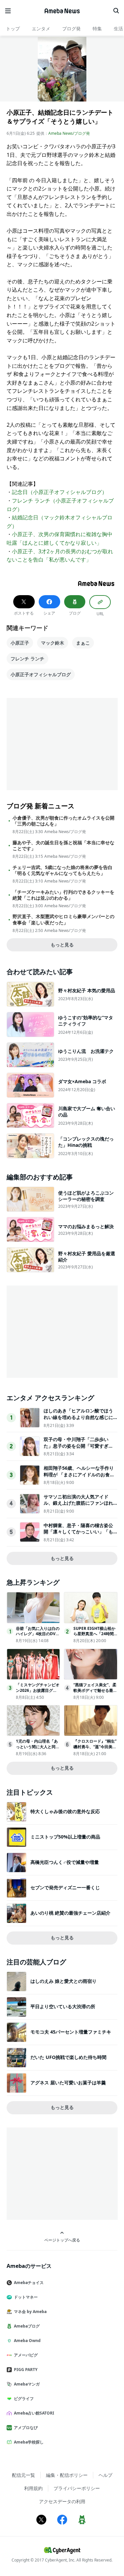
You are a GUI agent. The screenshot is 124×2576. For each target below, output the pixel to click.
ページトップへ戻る (62, 2240)
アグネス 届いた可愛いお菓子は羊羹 (68, 2083)
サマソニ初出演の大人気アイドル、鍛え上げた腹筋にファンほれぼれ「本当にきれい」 (78, 1503)
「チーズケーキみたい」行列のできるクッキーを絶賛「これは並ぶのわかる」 (63, 895)
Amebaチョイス (29, 2283)
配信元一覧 (23, 2475)
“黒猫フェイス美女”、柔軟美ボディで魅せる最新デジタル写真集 (95, 1690)
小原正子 (20, 643)
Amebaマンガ (27, 2384)
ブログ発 (71, 29)
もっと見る (62, 945)
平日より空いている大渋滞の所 (63, 2006)
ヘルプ (105, 2475)
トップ (13, 29)
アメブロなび (26, 2428)
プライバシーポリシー (77, 2488)
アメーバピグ (26, 2355)
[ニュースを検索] (116, 11)
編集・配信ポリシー (67, 2475)
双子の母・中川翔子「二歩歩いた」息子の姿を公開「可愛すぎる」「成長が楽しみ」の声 (76, 1446)
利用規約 (33, 2488)
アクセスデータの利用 (62, 2501)
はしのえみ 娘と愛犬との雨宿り (63, 1981)
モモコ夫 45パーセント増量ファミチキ (71, 2032)
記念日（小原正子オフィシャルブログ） (60, 492)
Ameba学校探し (29, 2442)
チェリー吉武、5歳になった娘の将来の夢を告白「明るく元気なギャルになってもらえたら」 (62, 870)
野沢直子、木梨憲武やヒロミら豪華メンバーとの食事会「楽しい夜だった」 (63, 919)
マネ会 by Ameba (30, 2312)
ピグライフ (24, 2399)
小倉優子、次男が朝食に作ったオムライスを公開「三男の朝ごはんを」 (63, 821)
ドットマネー (26, 2297)
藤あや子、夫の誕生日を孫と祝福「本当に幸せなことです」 (63, 846)
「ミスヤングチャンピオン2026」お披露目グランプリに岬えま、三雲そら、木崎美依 (38, 1693)
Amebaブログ (27, 2326)
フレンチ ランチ (27, 659)
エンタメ (41, 29)
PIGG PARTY (26, 2370)
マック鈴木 (53, 643)
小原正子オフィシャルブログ (41, 674)
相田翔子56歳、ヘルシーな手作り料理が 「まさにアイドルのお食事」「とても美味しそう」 (79, 1474)
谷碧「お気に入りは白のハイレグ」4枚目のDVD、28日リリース (38, 1634)
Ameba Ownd (27, 2341)
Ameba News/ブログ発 (69, 133)
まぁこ (83, 643)
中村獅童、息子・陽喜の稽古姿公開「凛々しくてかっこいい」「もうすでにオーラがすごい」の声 (78, 1532)
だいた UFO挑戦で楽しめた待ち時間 (68, 2057)
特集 (97, 29)
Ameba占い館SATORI (34, 2413)
